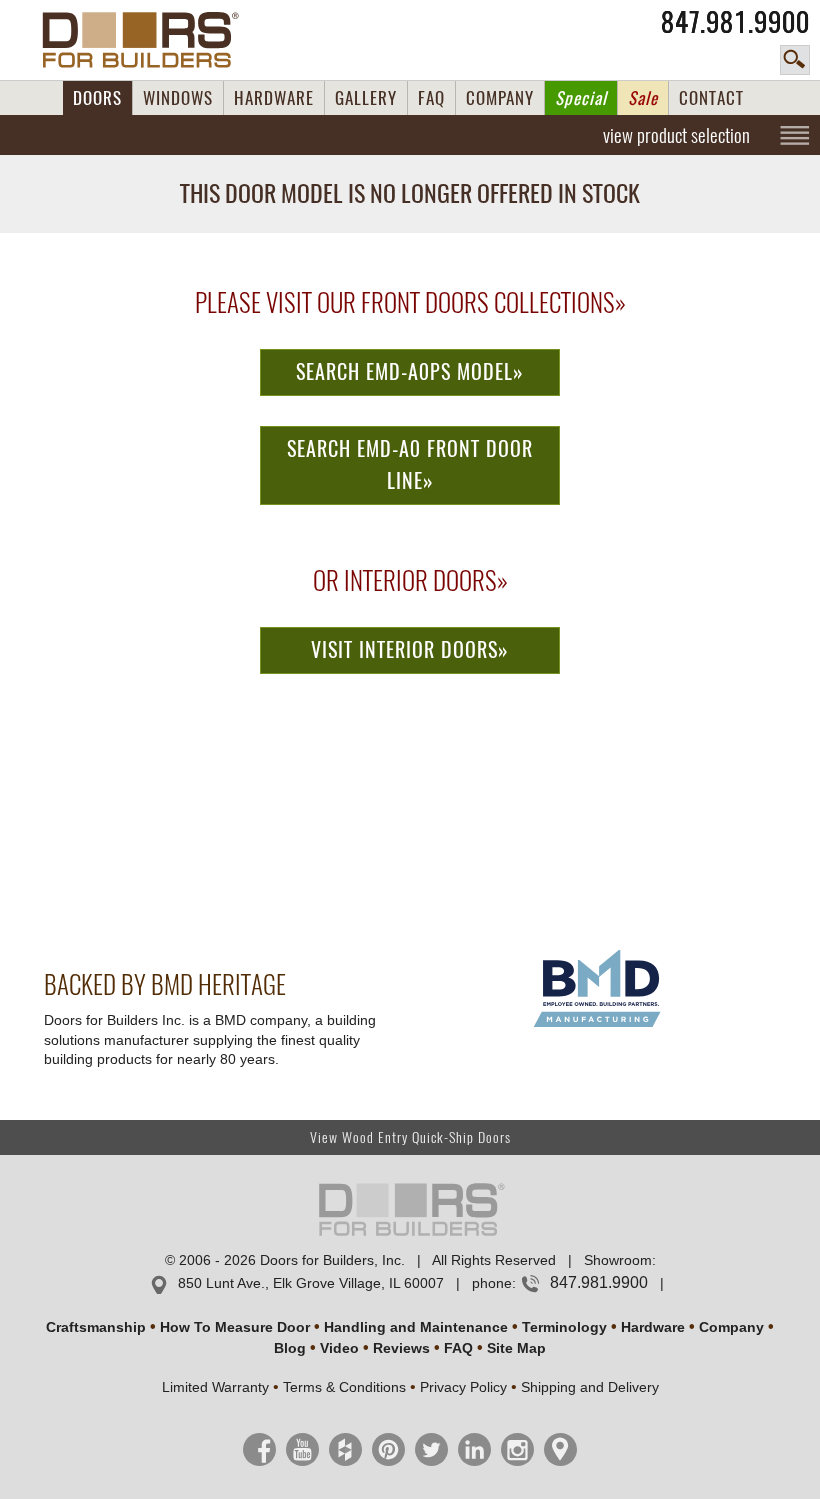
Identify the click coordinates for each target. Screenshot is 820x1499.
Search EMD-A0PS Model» (410, 371)
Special (581, 98)
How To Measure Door (235, 1327)
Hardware (653, 1327)
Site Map (516, 1348)
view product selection (676, 135)
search (795, 60)
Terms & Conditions (344, 1387)
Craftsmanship (96, 1327)
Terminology (564, 1327)
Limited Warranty (215, 1387)
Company (731, 1327)
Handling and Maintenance (416, 1327)
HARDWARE (274, 98)
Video (339, 1348)
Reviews (401, 1348)
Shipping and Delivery (590, 1387)
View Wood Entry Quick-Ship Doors (410, 1137)
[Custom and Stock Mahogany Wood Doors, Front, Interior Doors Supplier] (148, 40)
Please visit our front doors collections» (410, 303)
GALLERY (366, 98)
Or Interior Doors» (410, 581)
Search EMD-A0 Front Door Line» (410, 465)
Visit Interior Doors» (410, 649)
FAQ (431, 98)
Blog (290, 1348)
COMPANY (500, 98)
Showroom (618, 1260)
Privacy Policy (463, 1387)
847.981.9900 (735, 22)
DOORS (97, 98)
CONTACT (711, 98)
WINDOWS (178, 98)
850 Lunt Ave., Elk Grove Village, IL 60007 (311, 1283)
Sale (643, 98)
